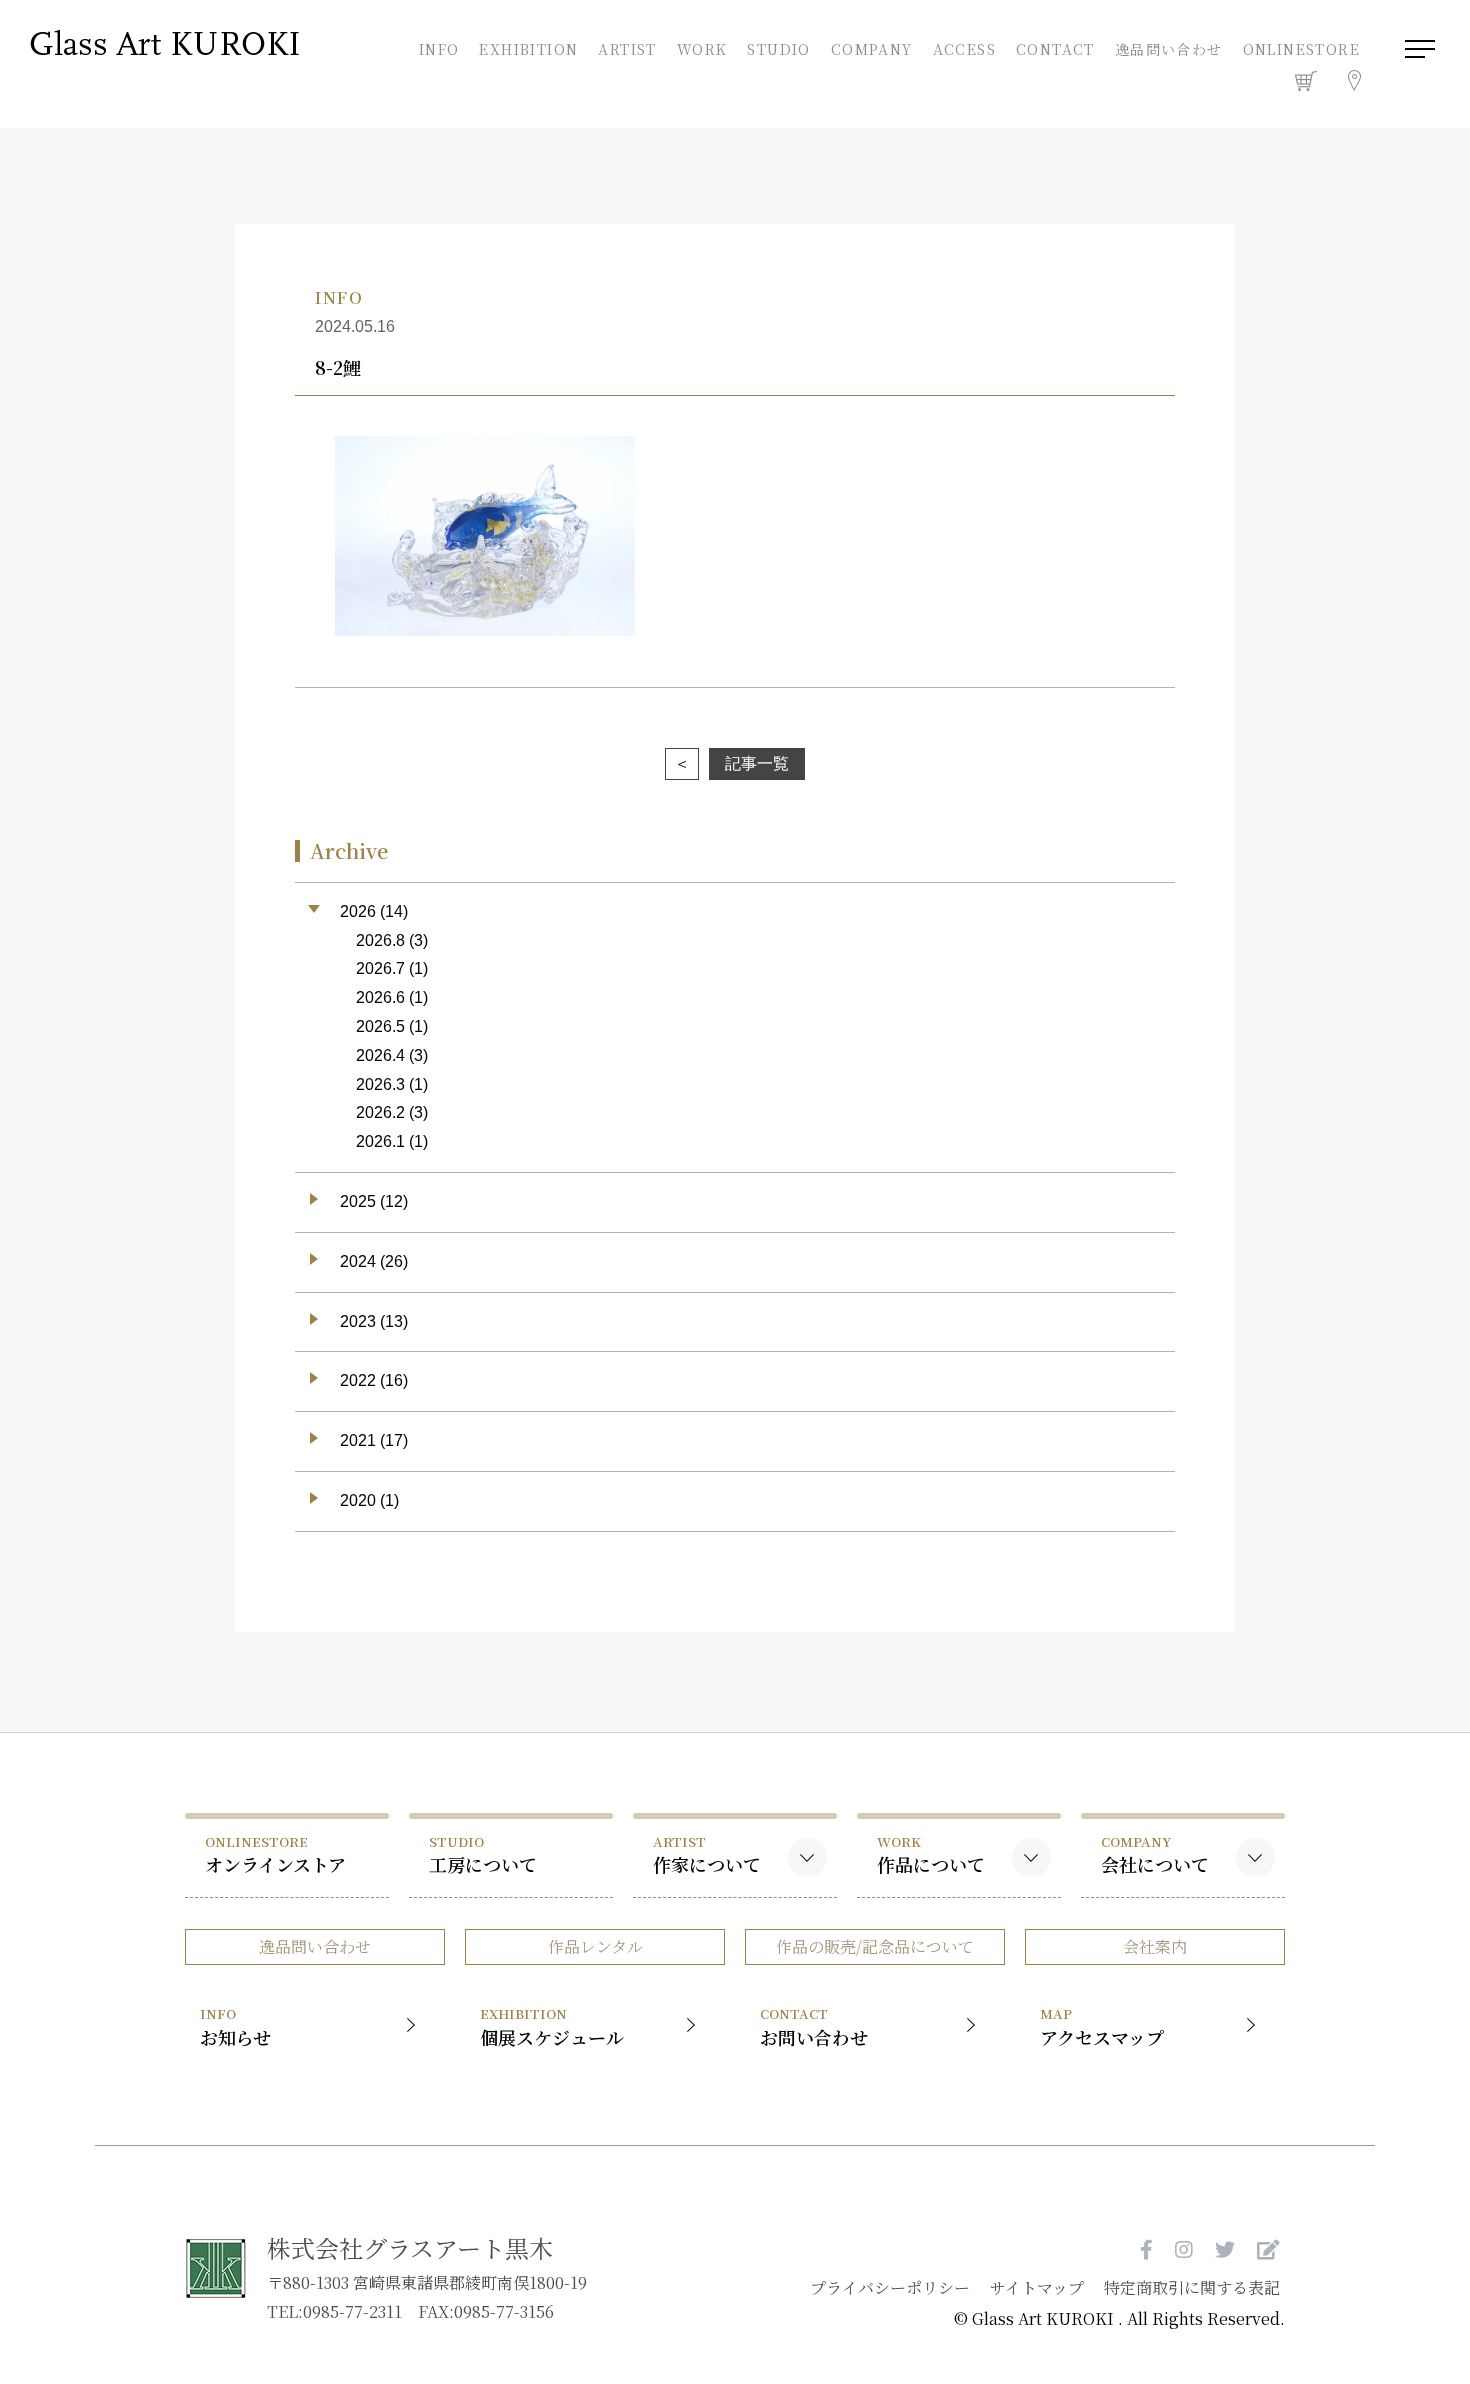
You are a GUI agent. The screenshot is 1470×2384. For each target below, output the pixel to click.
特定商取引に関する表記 (1192, 2287)
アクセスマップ (1102, 2026)
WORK (702, 47)
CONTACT (1055, 47)
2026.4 (380, 1055)
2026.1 (380, 1141)
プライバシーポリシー (890, 2287)
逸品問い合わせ (1169, 49)
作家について (707, 1854)
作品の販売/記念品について (875, 1946)
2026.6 (380, 997)
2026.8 (380, 940)
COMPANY (872, 47)
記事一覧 (757, 763)
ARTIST (627, 47)
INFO (439, 47)
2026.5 (380, 1026)
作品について (931, 1854)
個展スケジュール (552, 2026)
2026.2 (380, 1112)
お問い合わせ (814, 2026)
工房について (483, 1854)
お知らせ (235, 2026)
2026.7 (380, 968)
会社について (1155, 1854)
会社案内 (1155, 1946)
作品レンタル (595, 1946)
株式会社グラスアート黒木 (410, 2247)
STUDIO (779, 47)
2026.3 (380, 1084)
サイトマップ (1037, 2287)
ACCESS (964, 47)
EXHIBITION (528, 47)
